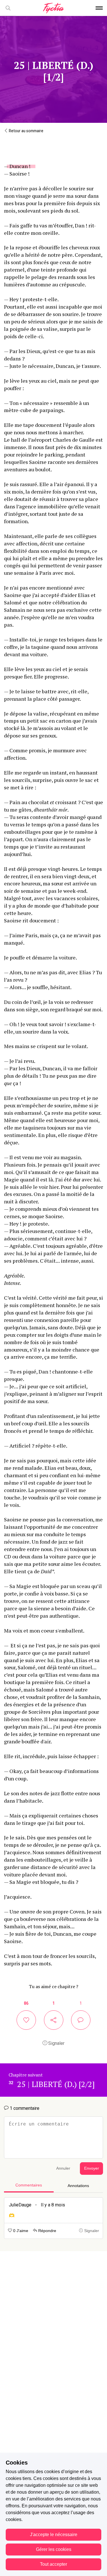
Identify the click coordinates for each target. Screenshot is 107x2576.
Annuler (63, 2168)
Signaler (56, 2043)
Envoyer (92, 2168)
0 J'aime (20, 2231)
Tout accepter (53, 2564)
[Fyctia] (53, 8)
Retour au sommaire (26, 131)
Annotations (78, 2186)
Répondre (47, 2231)
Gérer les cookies (54, 2549)
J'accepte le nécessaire (54, 2535)
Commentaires (29, 2185)
